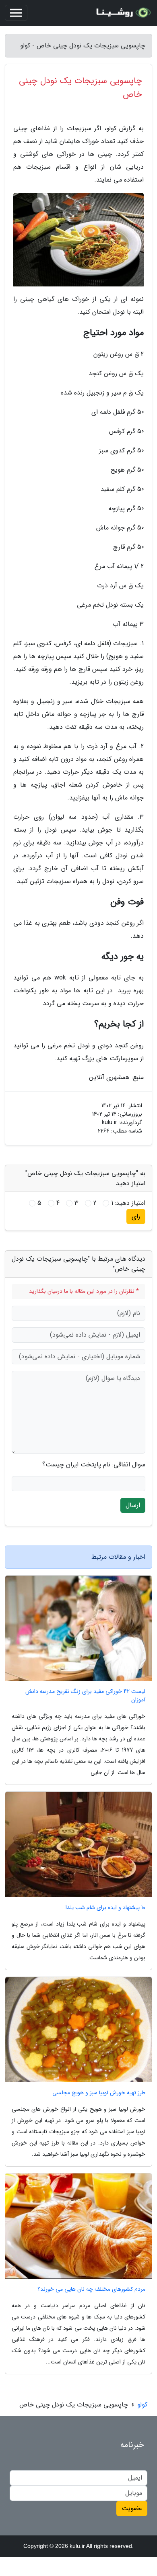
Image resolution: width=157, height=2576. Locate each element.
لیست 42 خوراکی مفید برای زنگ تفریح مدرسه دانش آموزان (85, 1696)
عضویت (132, 2508)
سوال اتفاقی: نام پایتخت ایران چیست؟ (94, 1465)
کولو (142, 2405)
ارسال (133, 1505)
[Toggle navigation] (16, 13)
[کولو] (122, 13)
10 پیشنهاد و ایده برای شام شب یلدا (105, 1908)
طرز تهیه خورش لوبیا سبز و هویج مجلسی (99, 2093)
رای (136, 1216)
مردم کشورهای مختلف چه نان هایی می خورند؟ (91, 2289)
